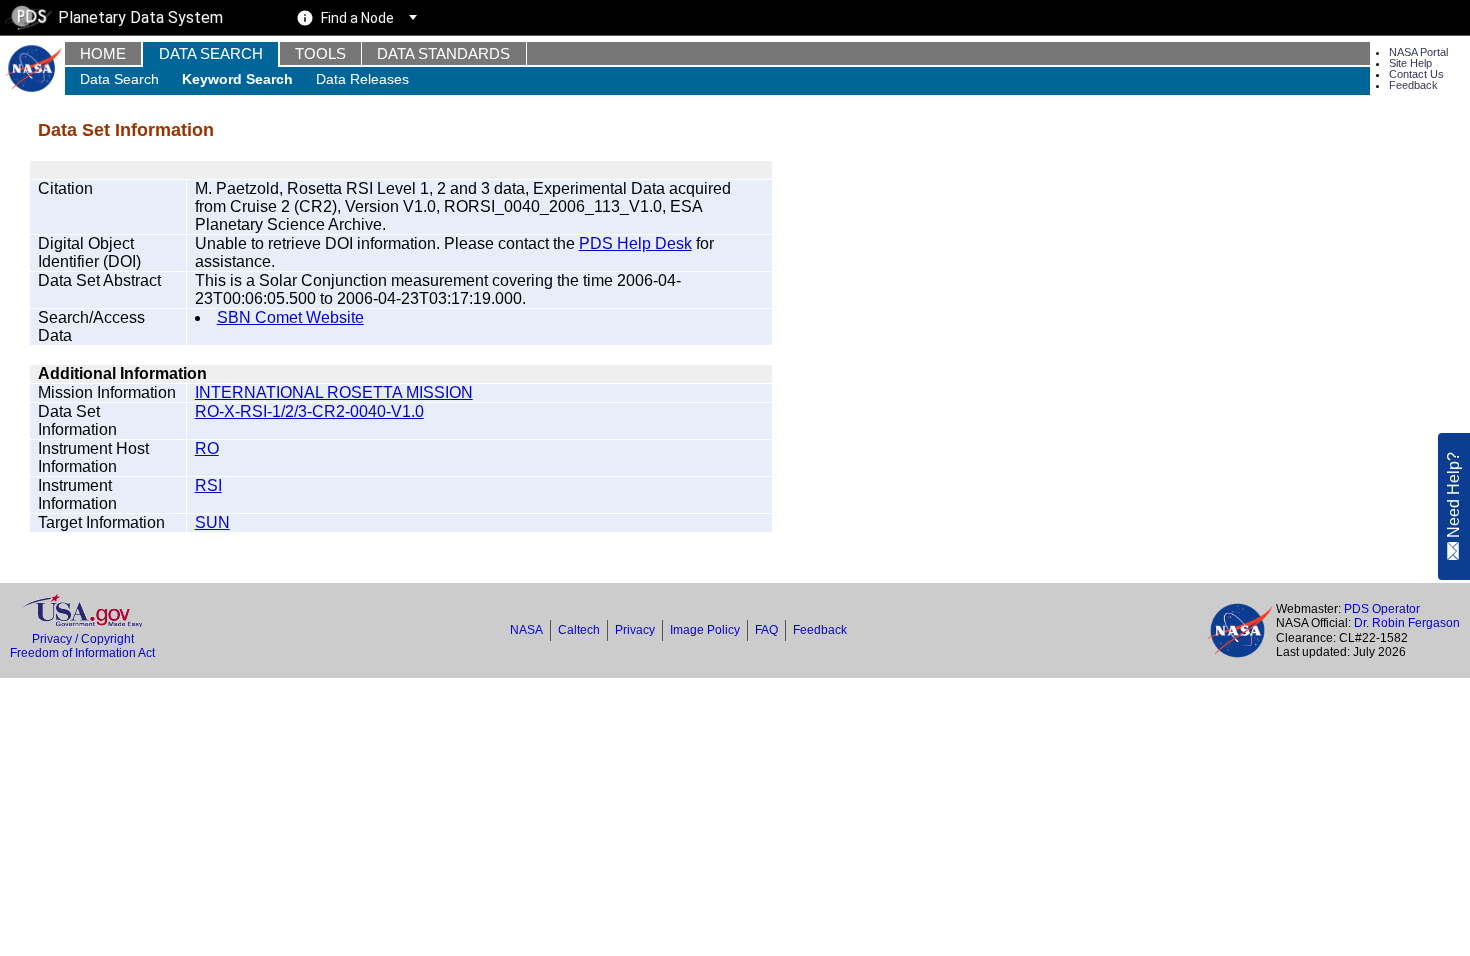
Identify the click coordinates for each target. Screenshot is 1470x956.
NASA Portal (1418, 52)
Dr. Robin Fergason (1407, 623)
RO (207, 448)
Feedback (1413, 85)
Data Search (211, 53)
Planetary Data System (140, 17)
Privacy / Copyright (83, 639)
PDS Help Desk (635, 243)
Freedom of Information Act (82, 653)
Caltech (579, 630)
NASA (526, 630)
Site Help (1410, 63)
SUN (212, 522)
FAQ (766, 630)
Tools (320, 53)
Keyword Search (237, 79)
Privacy (635, 630)
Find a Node (357, 18)
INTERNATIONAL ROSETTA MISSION (334, 392)
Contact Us (1416, 74)
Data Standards (443, 53)
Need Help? (1453, 496)
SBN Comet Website (290, 317)
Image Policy (705, 630)
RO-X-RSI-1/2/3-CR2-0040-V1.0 (309, 411)
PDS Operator (1382, 609)
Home (103, 53)
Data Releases (362, 79)
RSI (208, 485)
